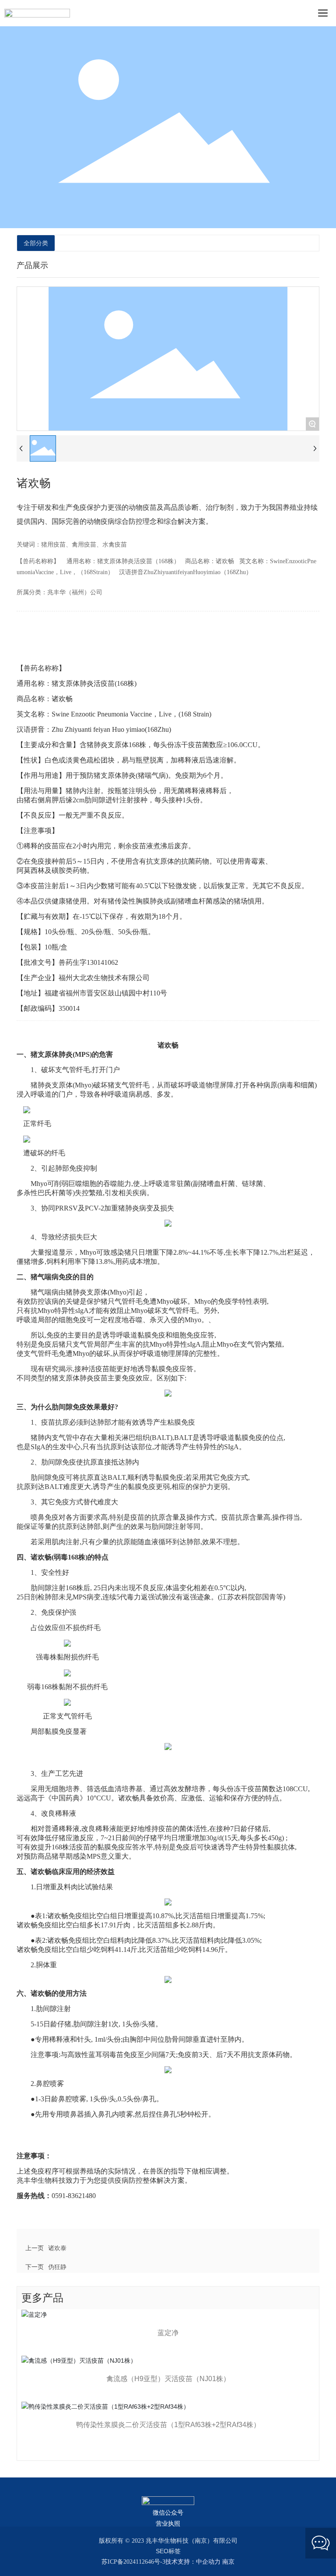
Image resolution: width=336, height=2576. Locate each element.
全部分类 (36, 243)
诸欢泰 (57, 2248)
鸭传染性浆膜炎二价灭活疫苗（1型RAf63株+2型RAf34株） (168, 2425)
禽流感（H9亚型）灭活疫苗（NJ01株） (168, 2379)
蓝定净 (168, 2333)
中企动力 (208, 2562)
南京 (228, 2562)
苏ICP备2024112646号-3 (133, 2562)
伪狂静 (57, 2267)
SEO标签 (168, 2551)
